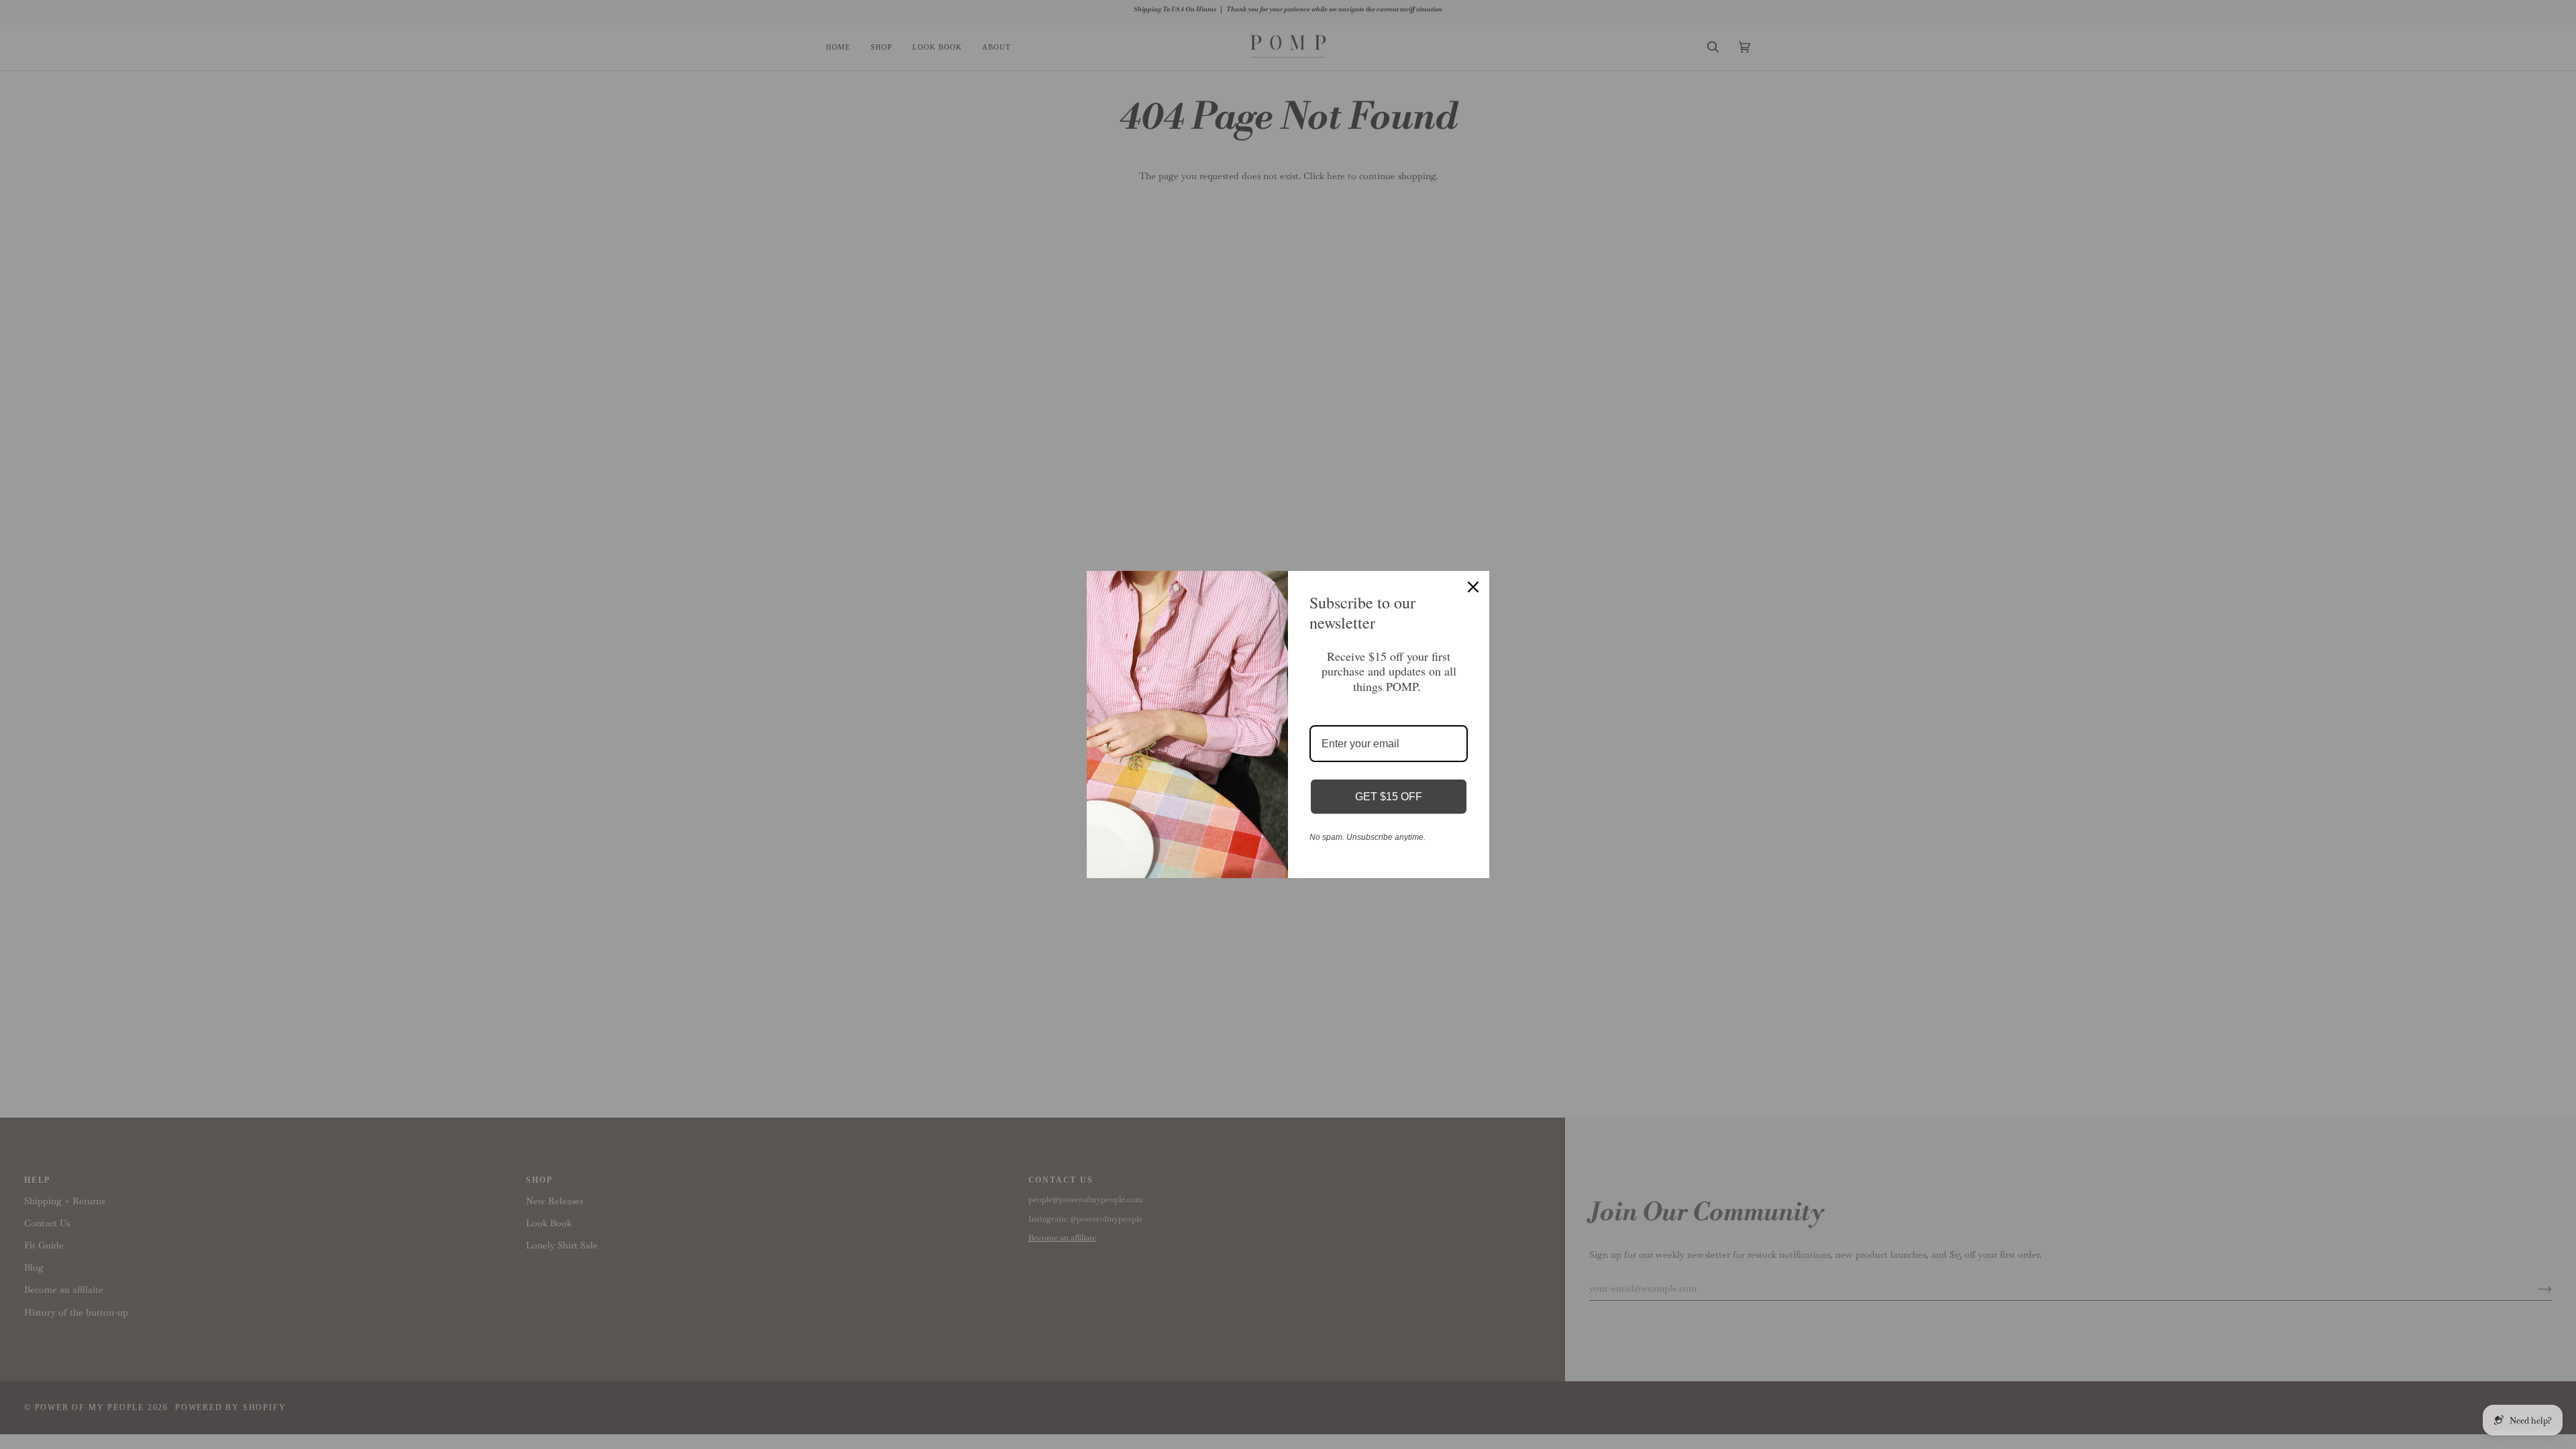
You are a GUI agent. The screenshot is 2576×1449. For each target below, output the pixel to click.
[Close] (1473, 587)
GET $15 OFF (1389, 797)
